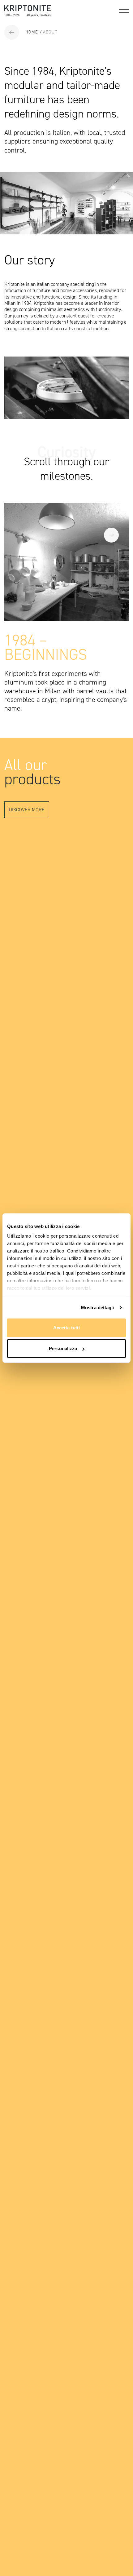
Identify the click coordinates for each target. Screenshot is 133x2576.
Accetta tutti (66, 1327)
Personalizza (63, 1348)
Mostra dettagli (98, 1308)
